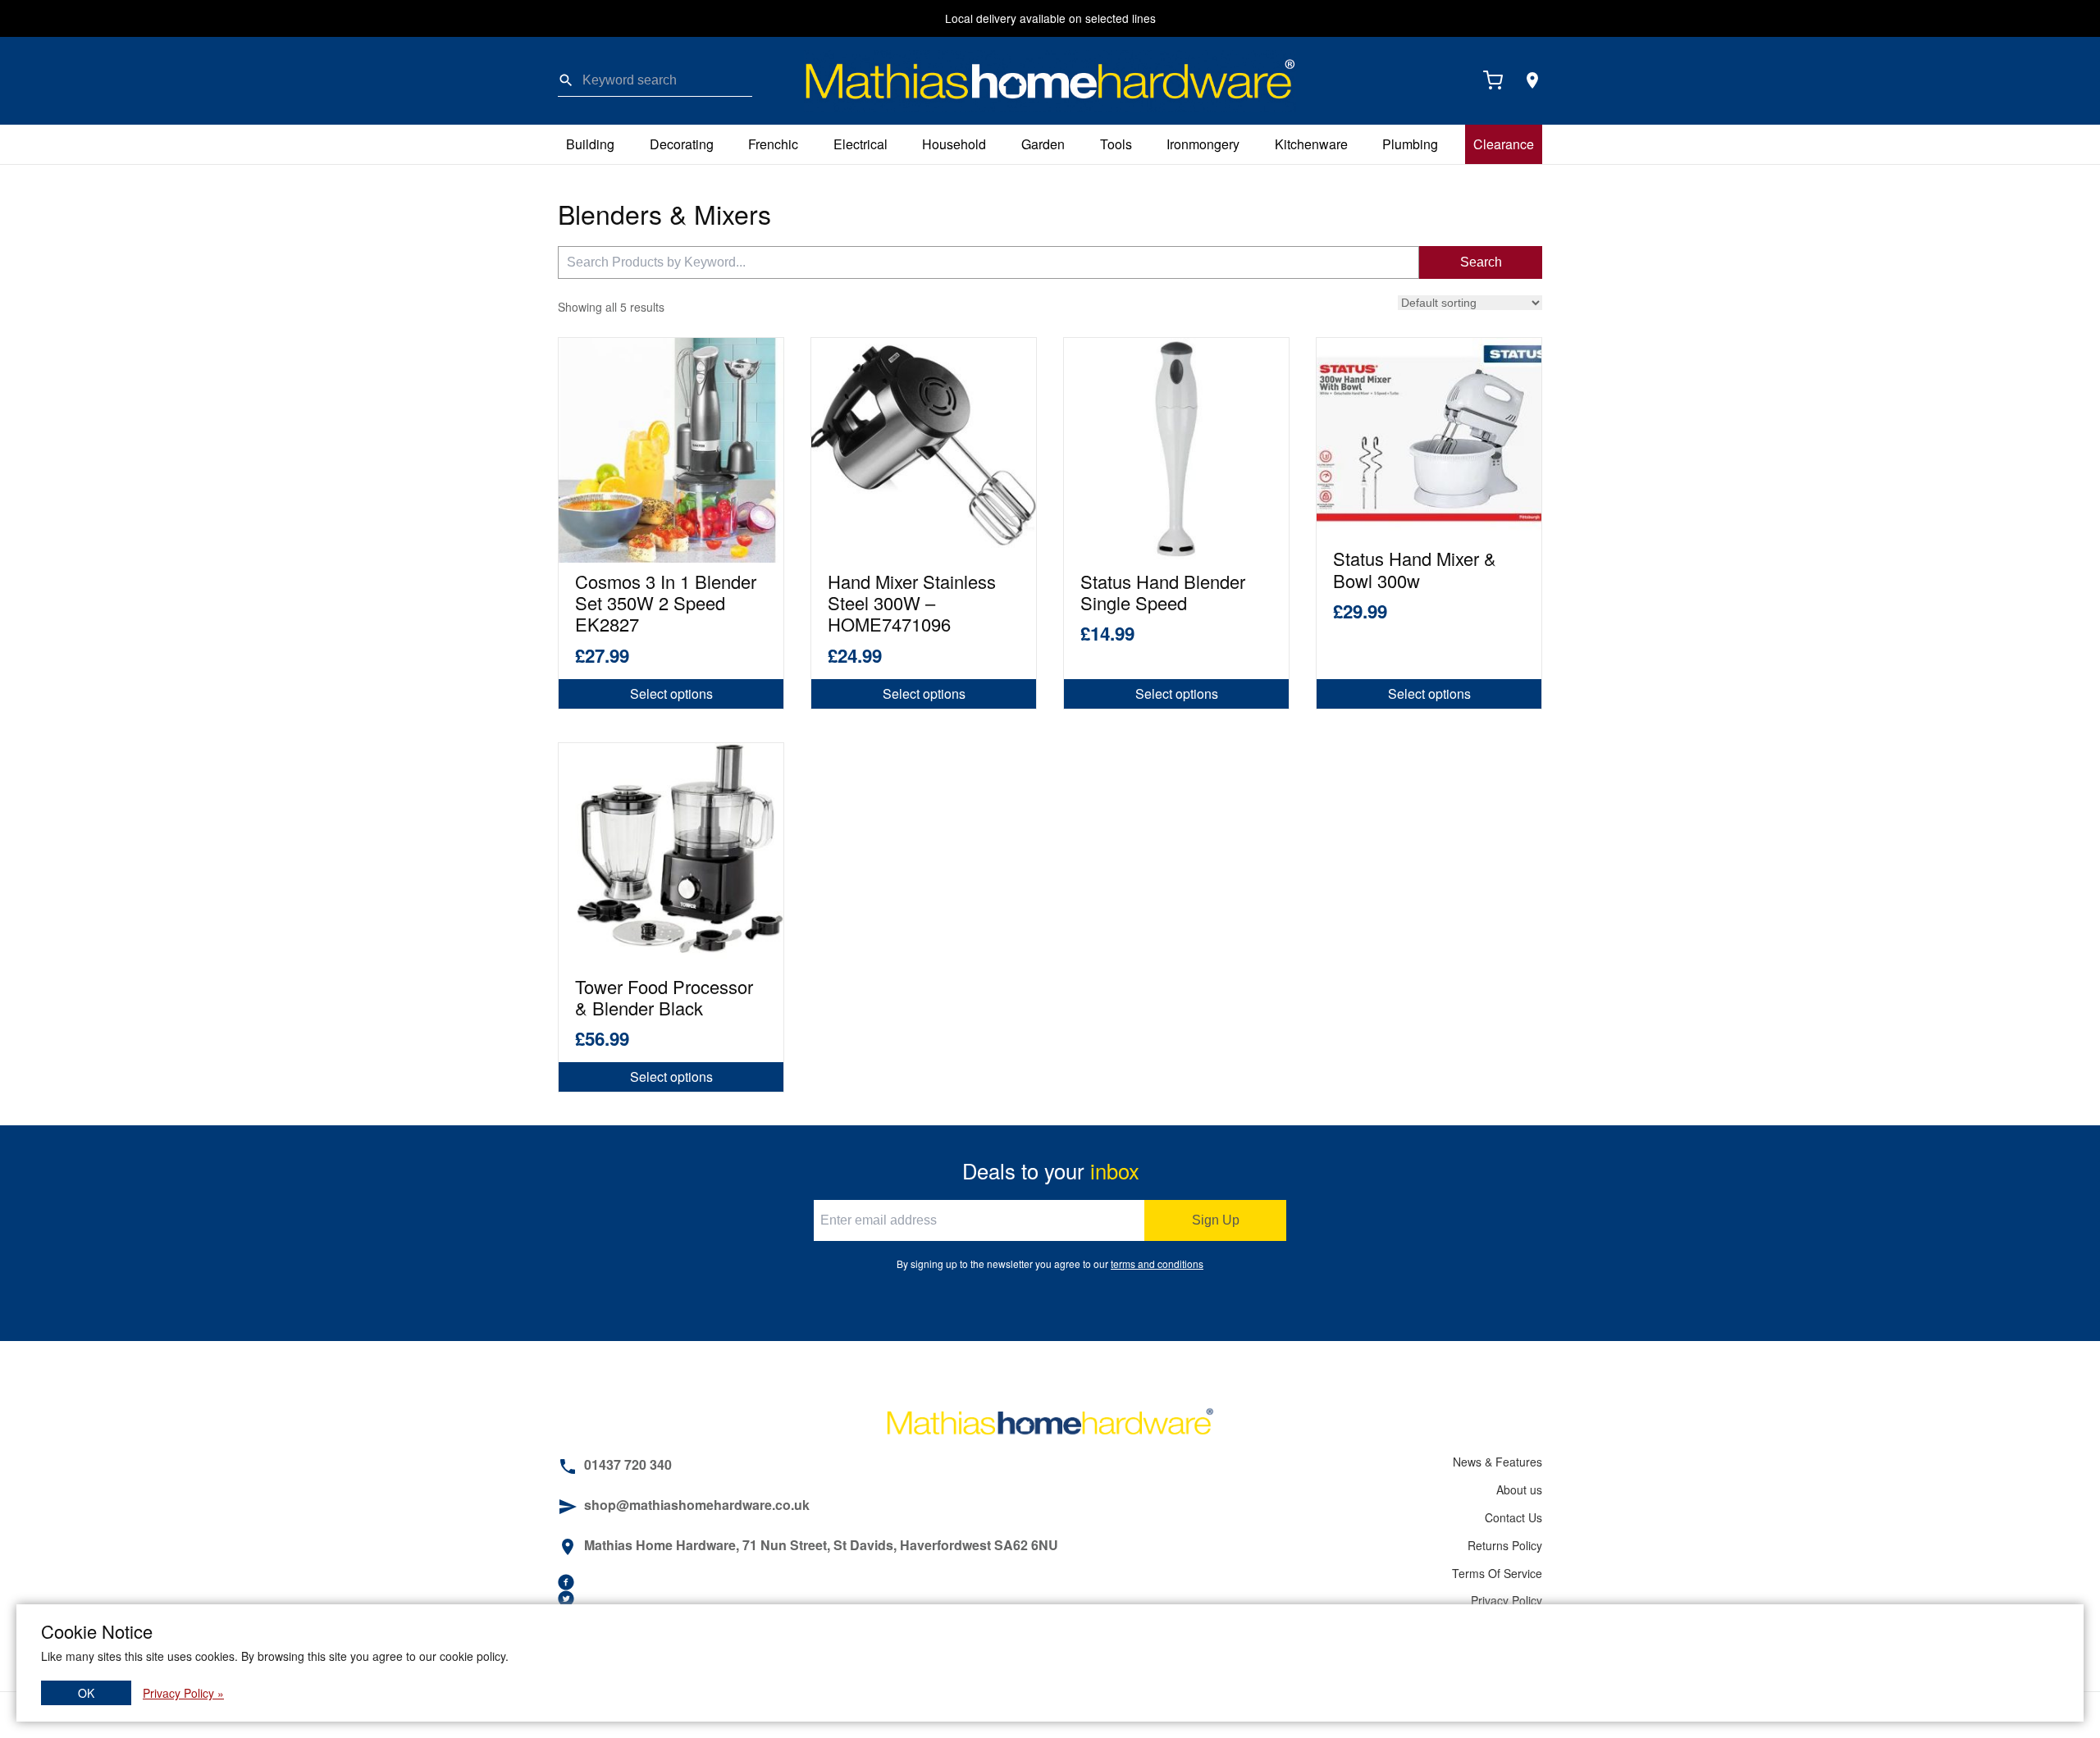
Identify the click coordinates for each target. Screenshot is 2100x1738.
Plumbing (1410, 144)
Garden (1043, 144)
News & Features (1497, 1462)
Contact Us (1513, 1517)
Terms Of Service (1497, 1573)
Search (1481, 262)
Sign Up (1216, 1220)
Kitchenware (1311, 144)
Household (954, 144)
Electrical (861, 144)
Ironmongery (1203, 144)
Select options (671, 693)
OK (86, 1693)
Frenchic (773, 144)
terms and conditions (1157, 1264)
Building (590, 144)
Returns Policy (1505, 1545)
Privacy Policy (1507, 1600)
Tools (1116, 144)
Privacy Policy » (183, 1693)
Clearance (1504, 144)
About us (1519, 1489)
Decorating (682, 144)
